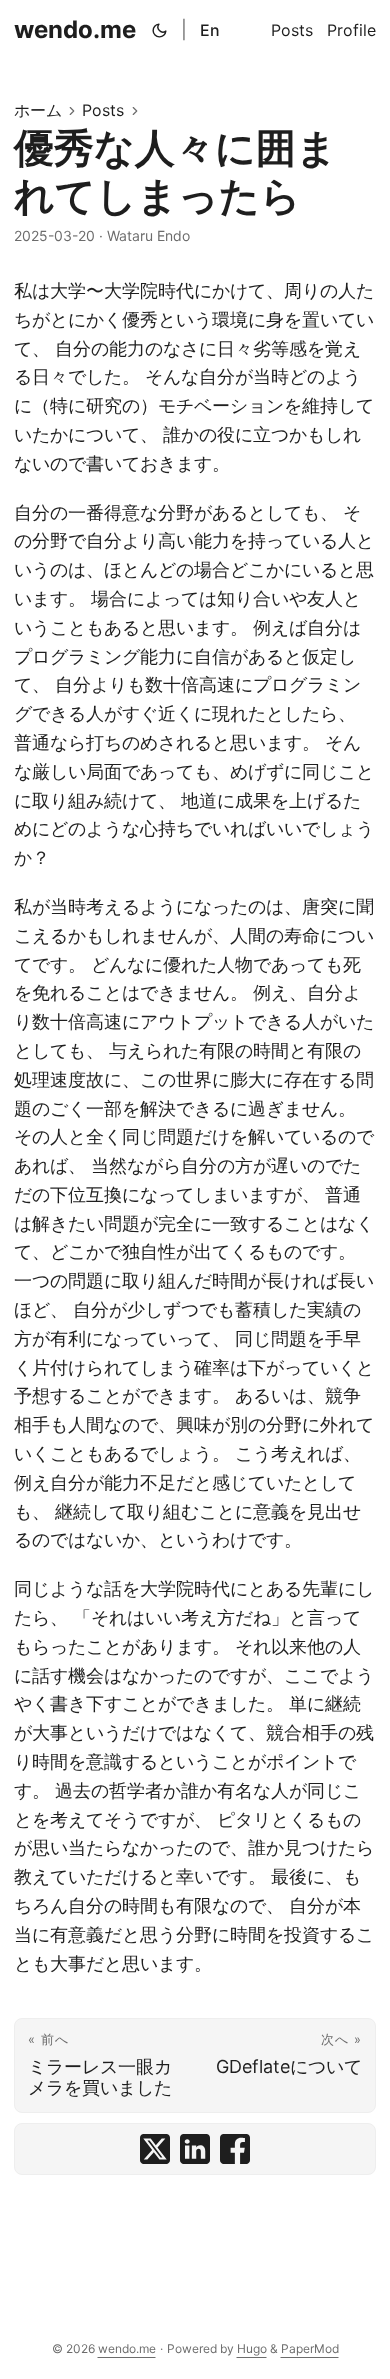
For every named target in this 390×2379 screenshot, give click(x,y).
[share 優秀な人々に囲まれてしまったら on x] (155, 2149)
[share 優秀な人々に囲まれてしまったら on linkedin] (195, 2149)
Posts (103, 110)
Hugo (252, 2348)
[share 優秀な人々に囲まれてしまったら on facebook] (235, 2149)
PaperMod (310, 2348)
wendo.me (75, 29)
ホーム (38, 110)
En (210, 30)
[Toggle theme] (160, 30)
